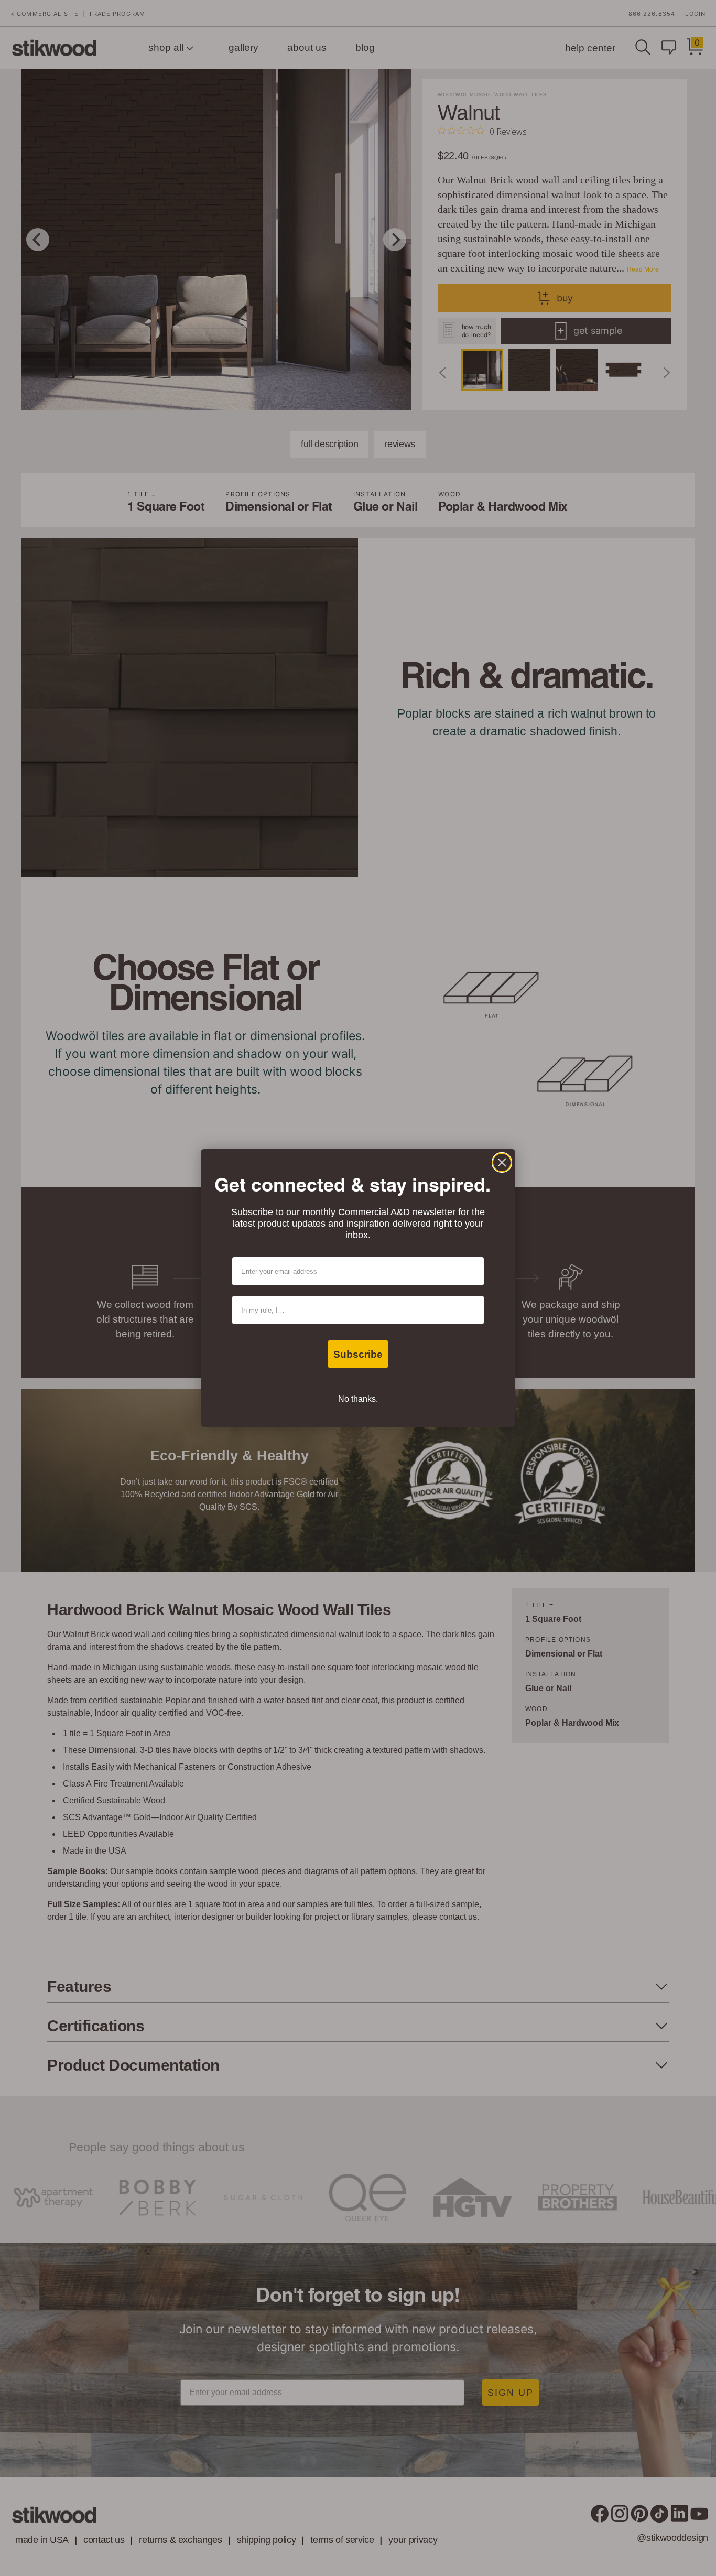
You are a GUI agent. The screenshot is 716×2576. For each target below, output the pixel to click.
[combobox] (355, 1310)
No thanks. (358, 1399)
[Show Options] (474, 1310)
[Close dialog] (502, 1162)
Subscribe (358, 1354)
